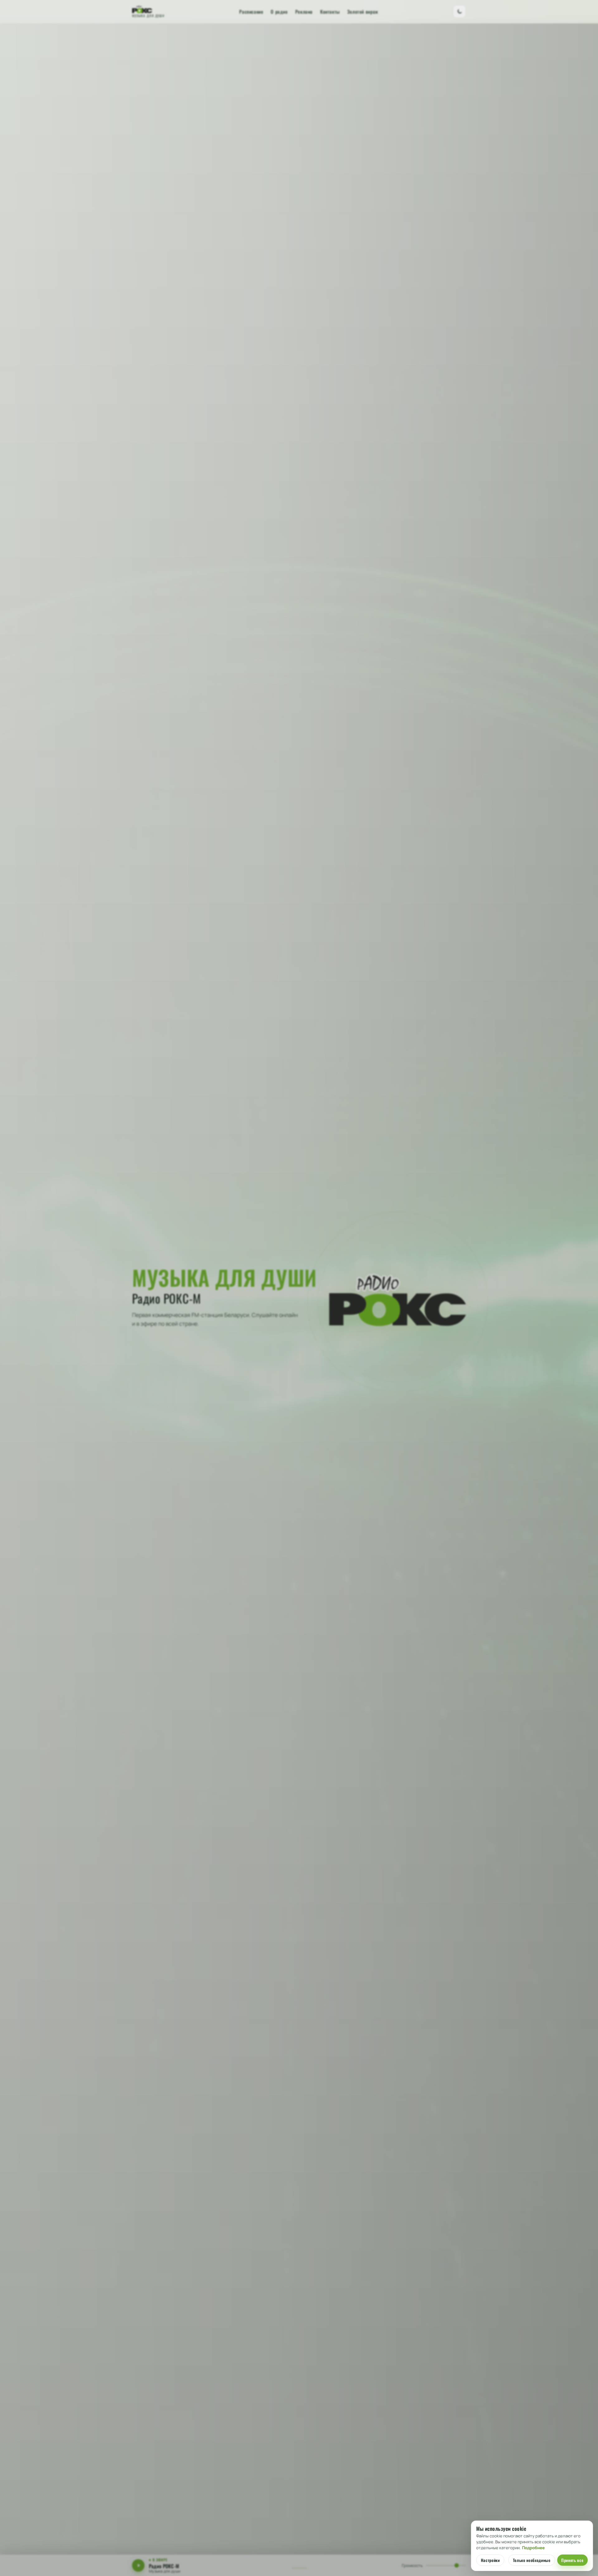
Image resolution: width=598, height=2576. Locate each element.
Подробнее (533, 2548)
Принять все (572, 2560)
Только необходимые (532, 2560)
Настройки (490, 2560)
